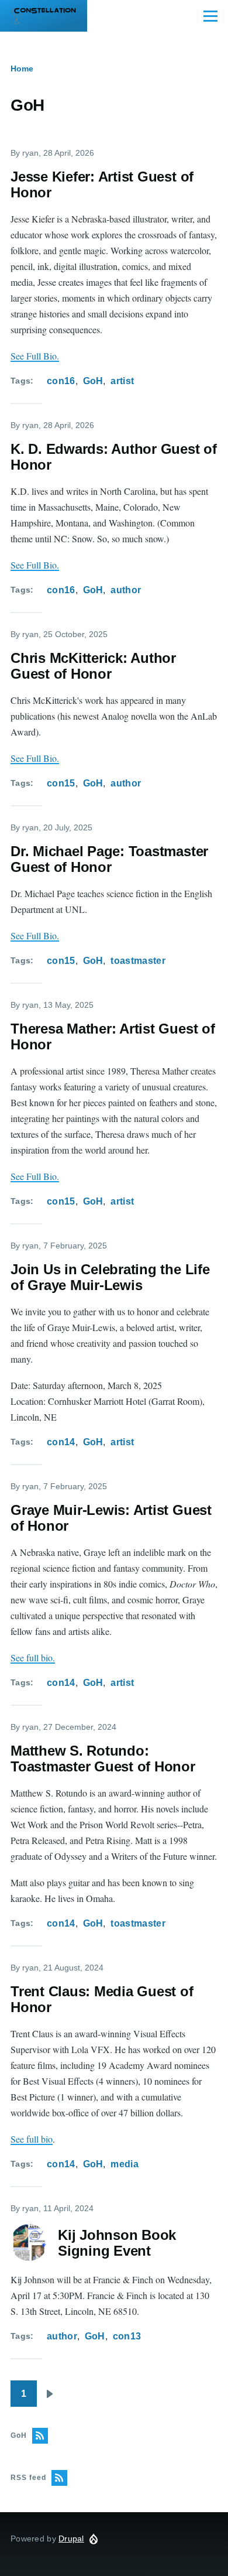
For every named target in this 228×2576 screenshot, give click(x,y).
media (125, 2164)
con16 (61, 381)
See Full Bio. (35, 356)
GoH (93, 381)
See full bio (32, 2139)
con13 (127, 2336)
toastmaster (138, 961)
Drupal (71, 2539)
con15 (61, 783)
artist (122, 381)
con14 (61, 1442)
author (126, 590)
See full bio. (33, 1658)
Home (22, 69)
